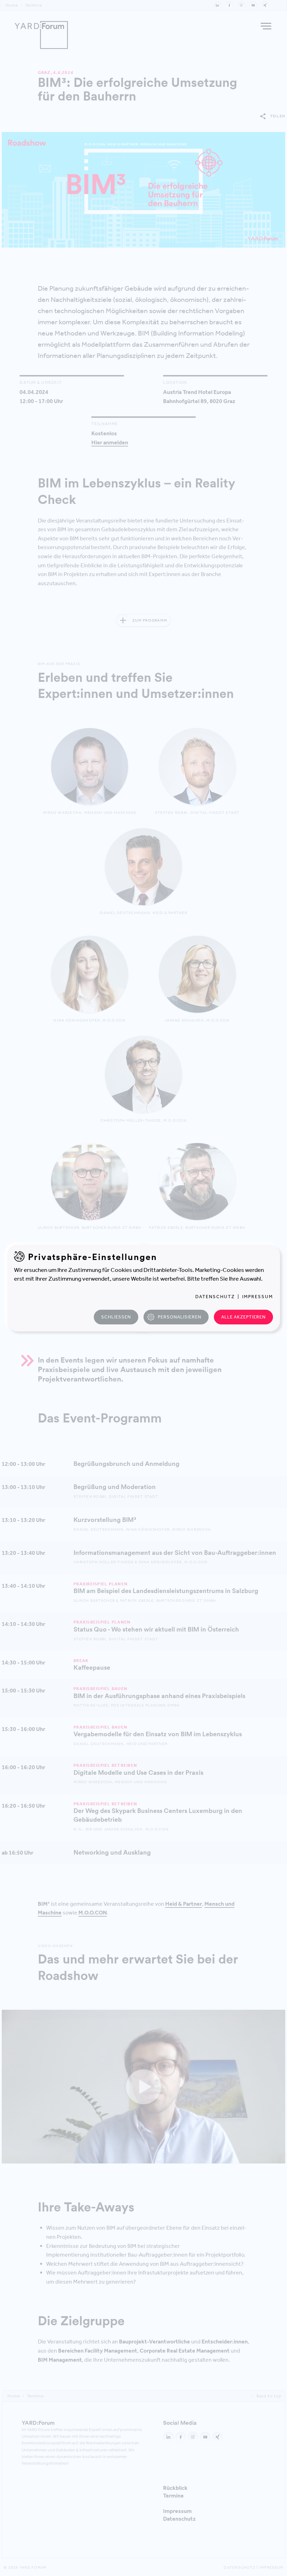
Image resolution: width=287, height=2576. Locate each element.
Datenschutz (215, 1297)
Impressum (258, 1297)
